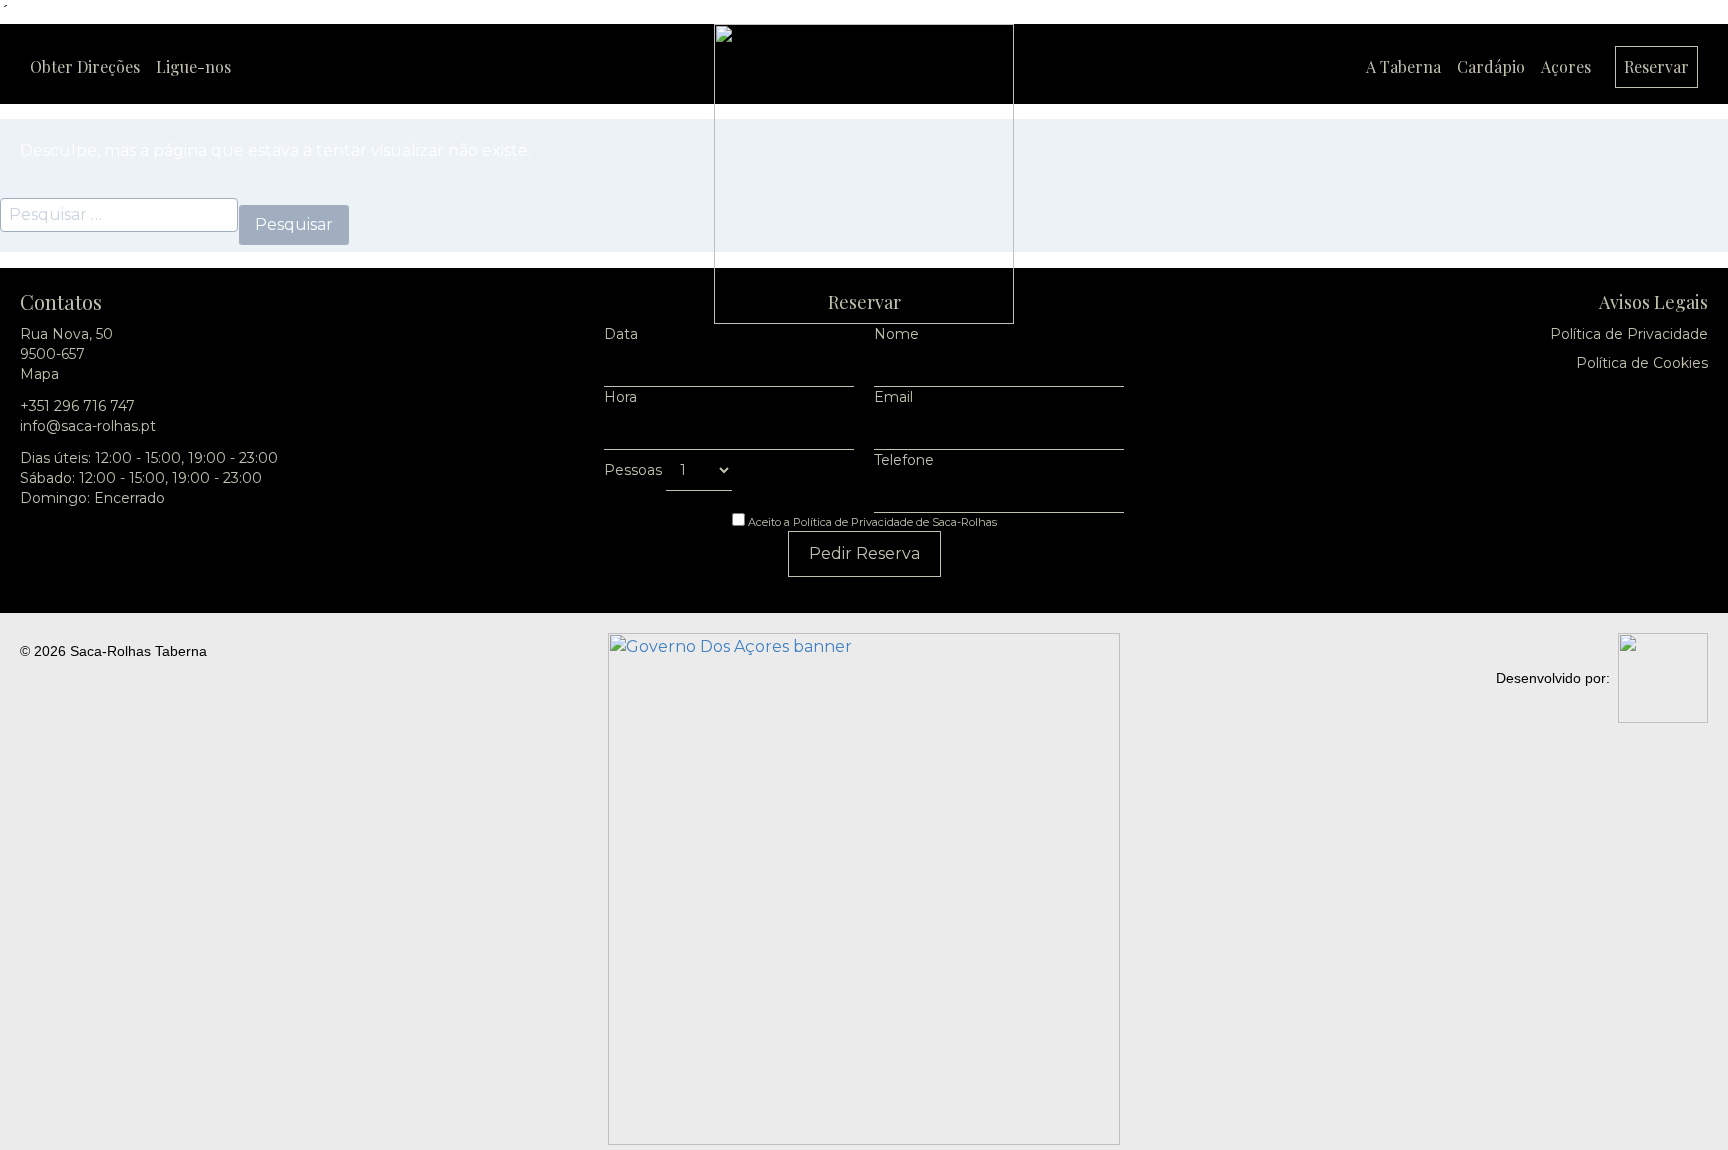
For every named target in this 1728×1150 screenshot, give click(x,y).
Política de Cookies (1642, 363)
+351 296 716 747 (77, 406)
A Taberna (1403, 66)
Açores (1566, 66)
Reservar (1656, 66)
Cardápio (1491, 66)
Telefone (904, 460)
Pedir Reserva (864, 553)
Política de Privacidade (1629, 334)
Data (621, 334)
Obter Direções (85, 66)
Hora (620, 397)
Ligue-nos (193, 66)
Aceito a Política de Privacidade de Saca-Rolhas (871, 522)
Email (893, 397)
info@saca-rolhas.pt (88, 426)
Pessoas (635, 470)
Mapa (39, 374)
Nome (896, 334)
